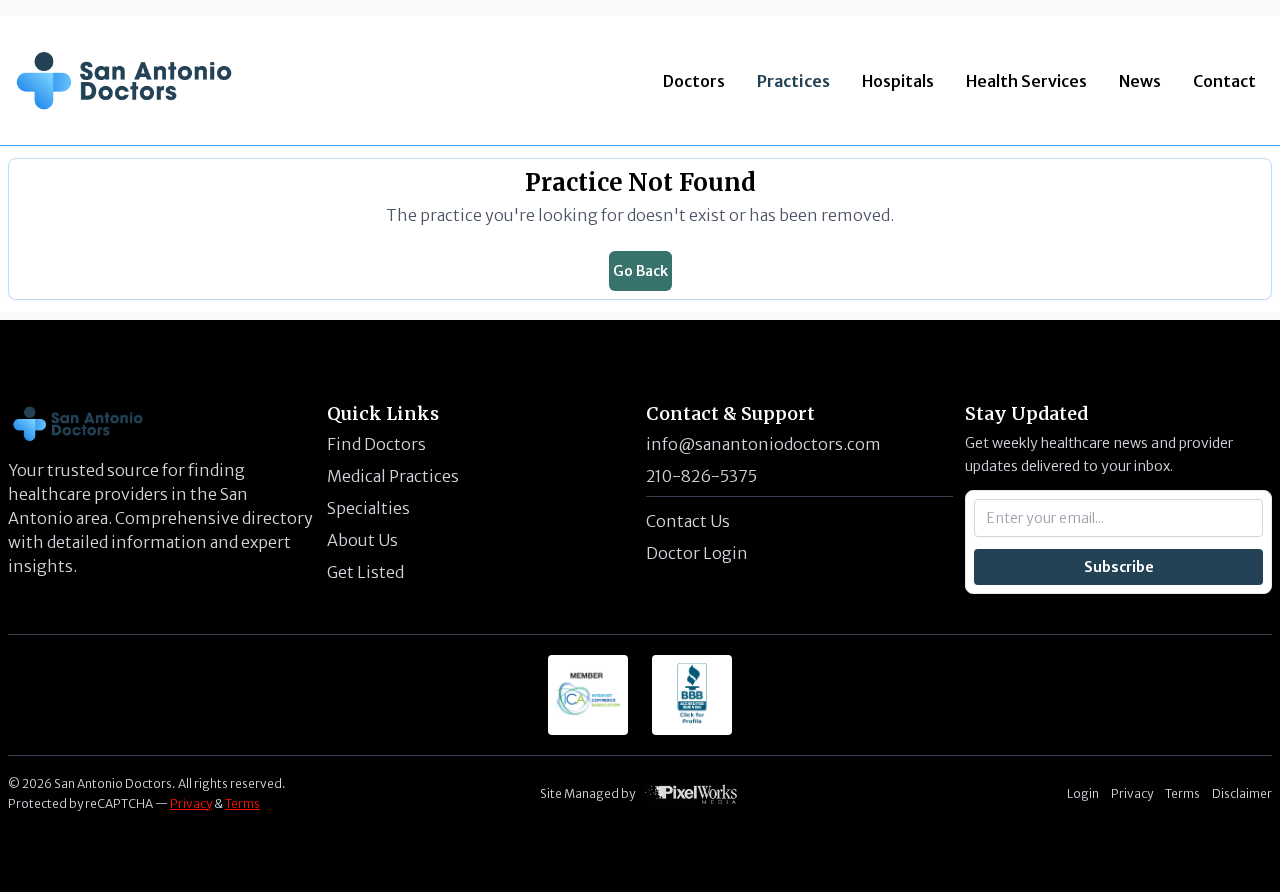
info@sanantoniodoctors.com (763, 444)
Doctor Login (697, 553)
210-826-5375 (701, 476)
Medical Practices (393, 476)
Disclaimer (1242, 793)
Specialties (368, 508)
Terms (242, 803)
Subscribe (1119, 567)
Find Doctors (376, 444)
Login (1083, 793)
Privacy (191, 803)
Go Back (640, 271)
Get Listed (365, 572)
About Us (362, 540)
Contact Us (688, 521)
